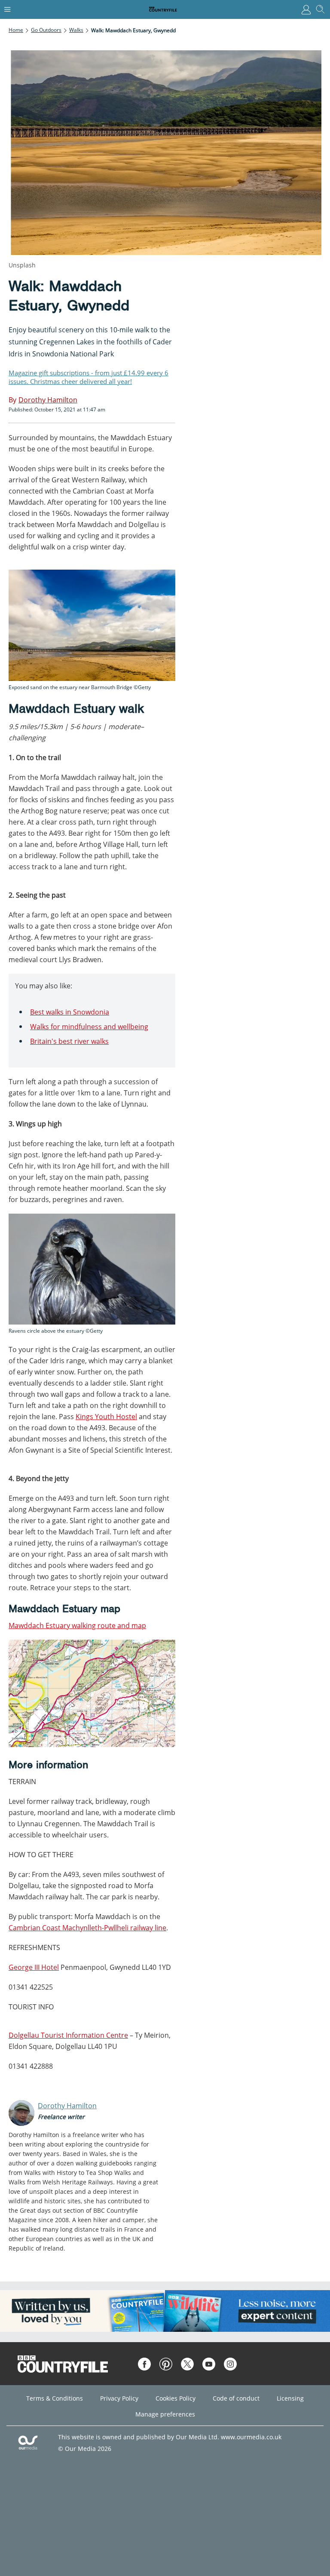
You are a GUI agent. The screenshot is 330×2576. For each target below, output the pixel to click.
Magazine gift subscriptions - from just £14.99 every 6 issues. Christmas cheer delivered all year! (89, 377)
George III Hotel (34, 1967)
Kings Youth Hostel (106, 1417)
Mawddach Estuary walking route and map (77, 1625)
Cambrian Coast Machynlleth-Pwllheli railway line (87, 1928)
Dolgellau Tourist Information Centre (68, 2035)
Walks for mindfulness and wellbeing (89, 1027)
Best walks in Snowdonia (70, 1012)
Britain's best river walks (69, 1041)
